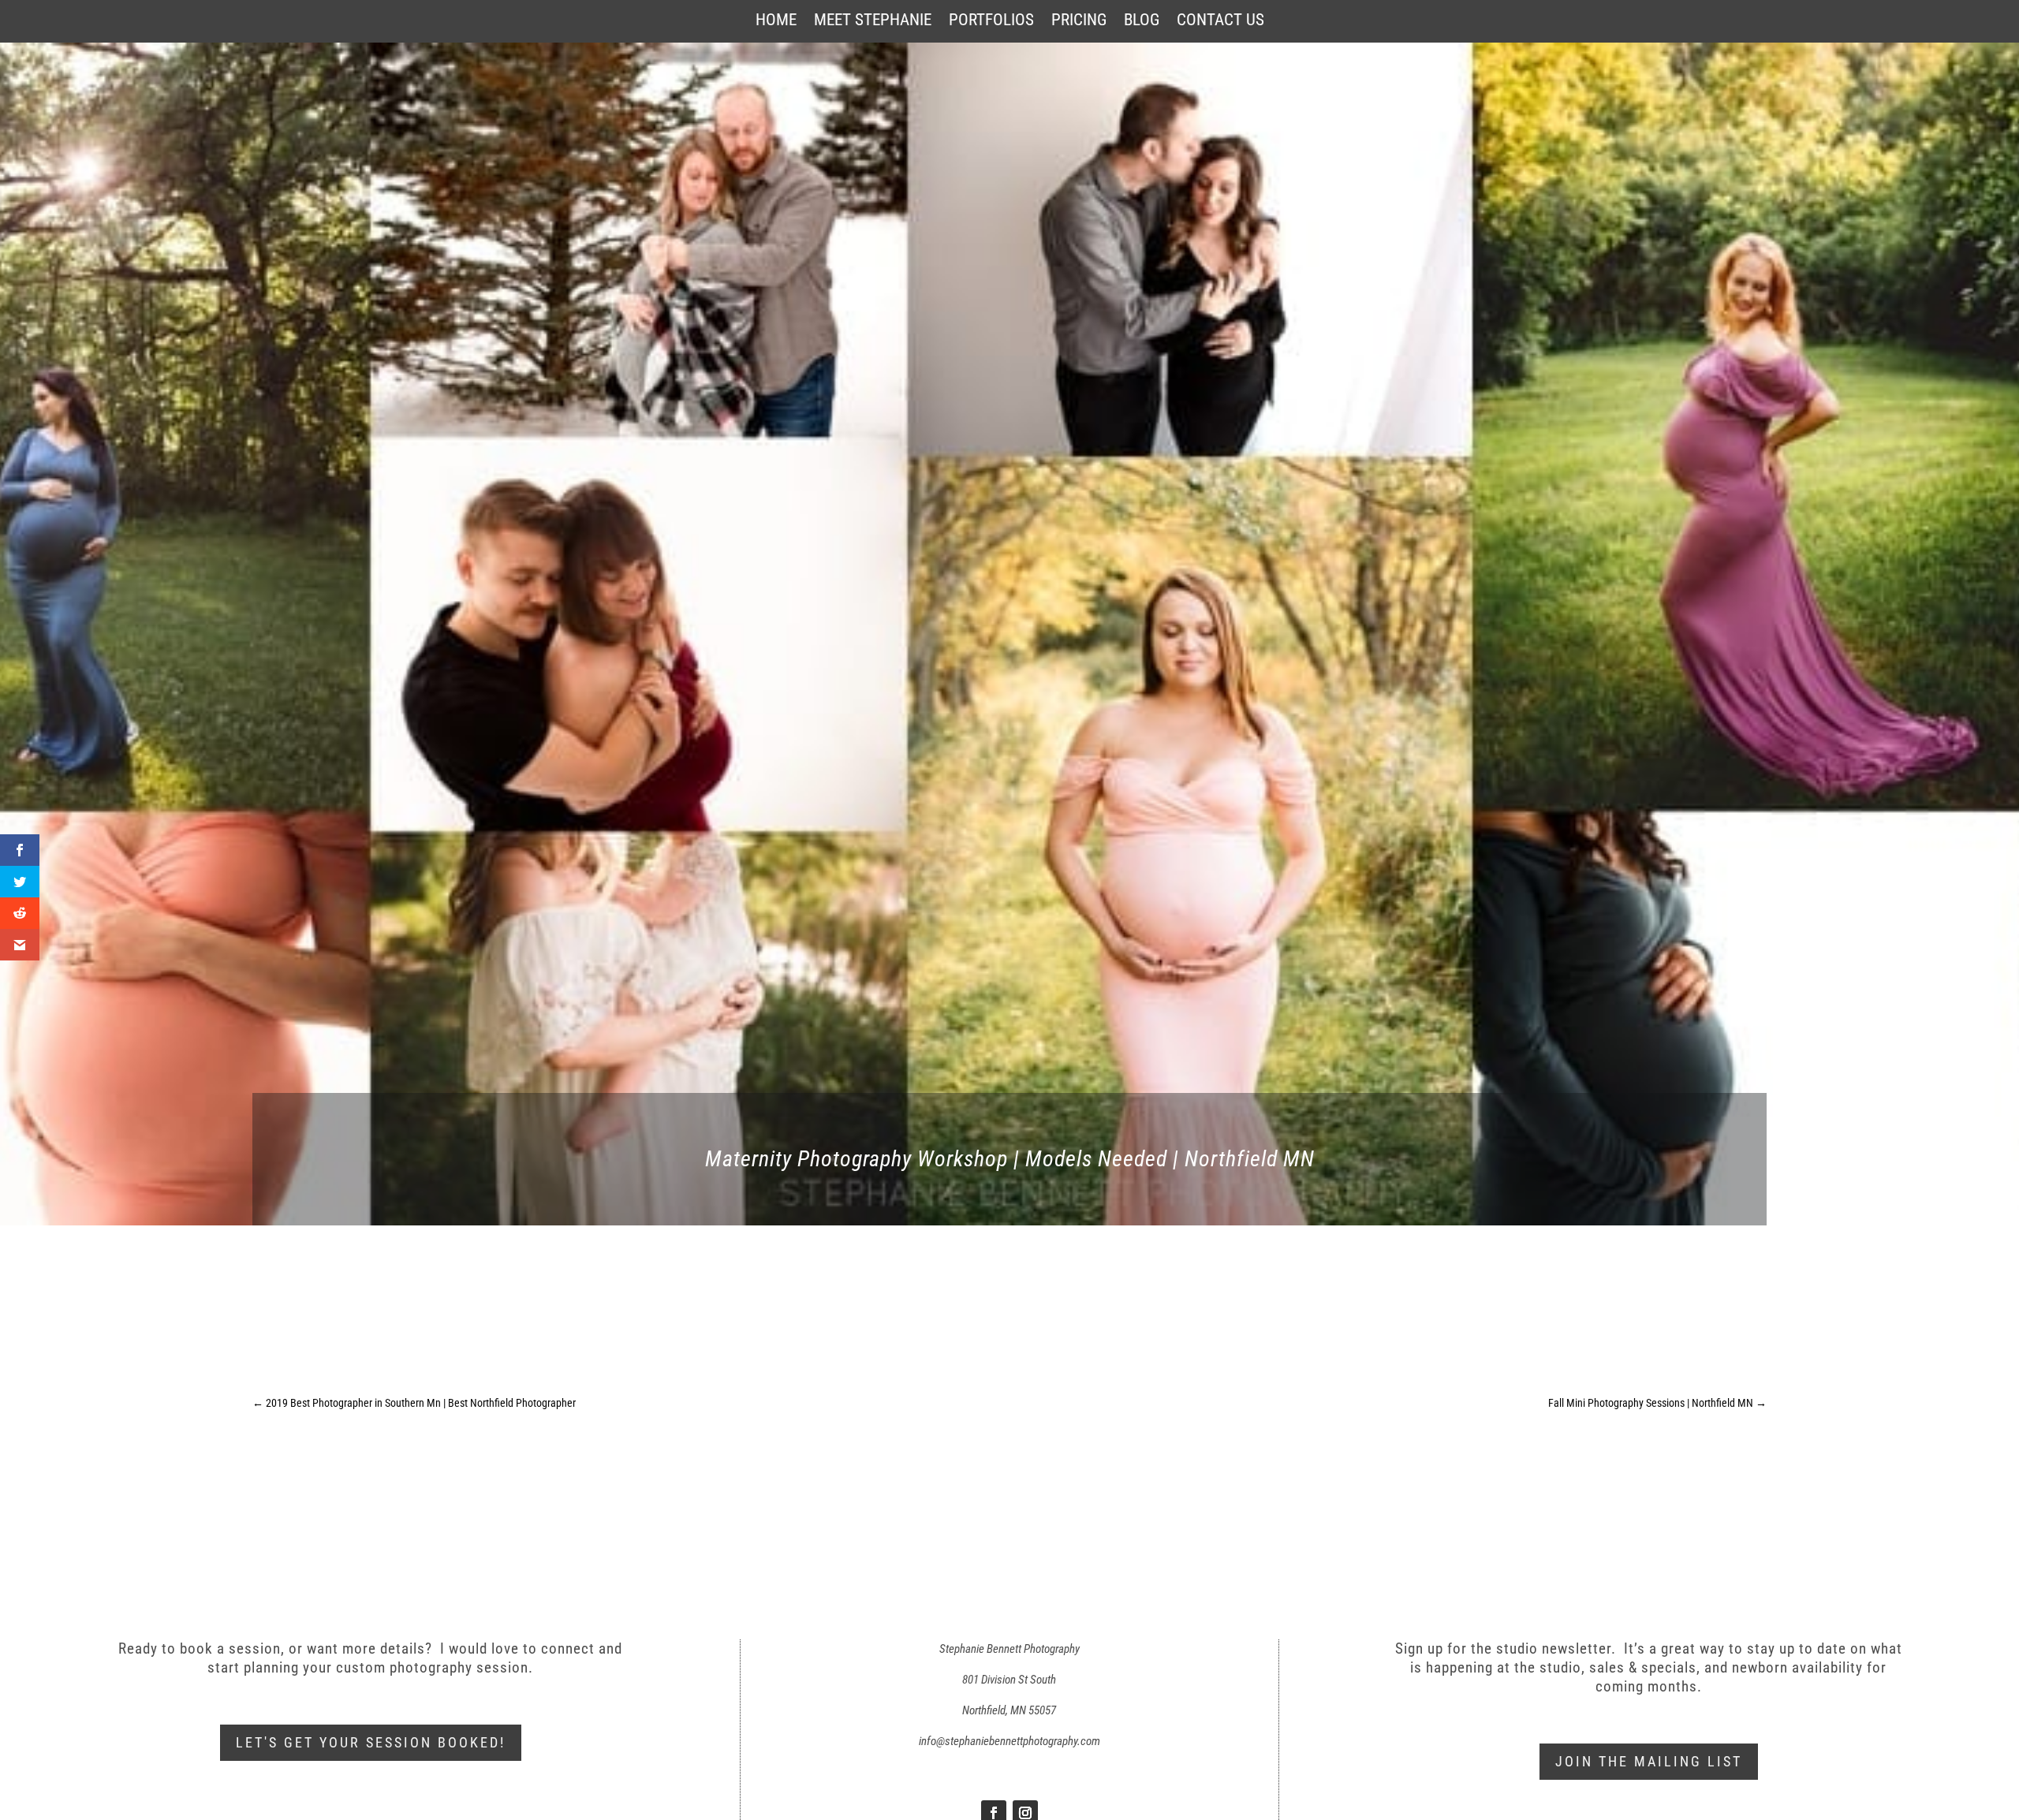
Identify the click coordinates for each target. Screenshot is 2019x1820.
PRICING (1079, 22)
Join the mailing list (1649, 1761)
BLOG (1142, 22)
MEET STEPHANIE (873, 22)
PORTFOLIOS (991, 22)
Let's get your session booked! (371, 1742)
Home (776, 22)
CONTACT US (1220, 22)
